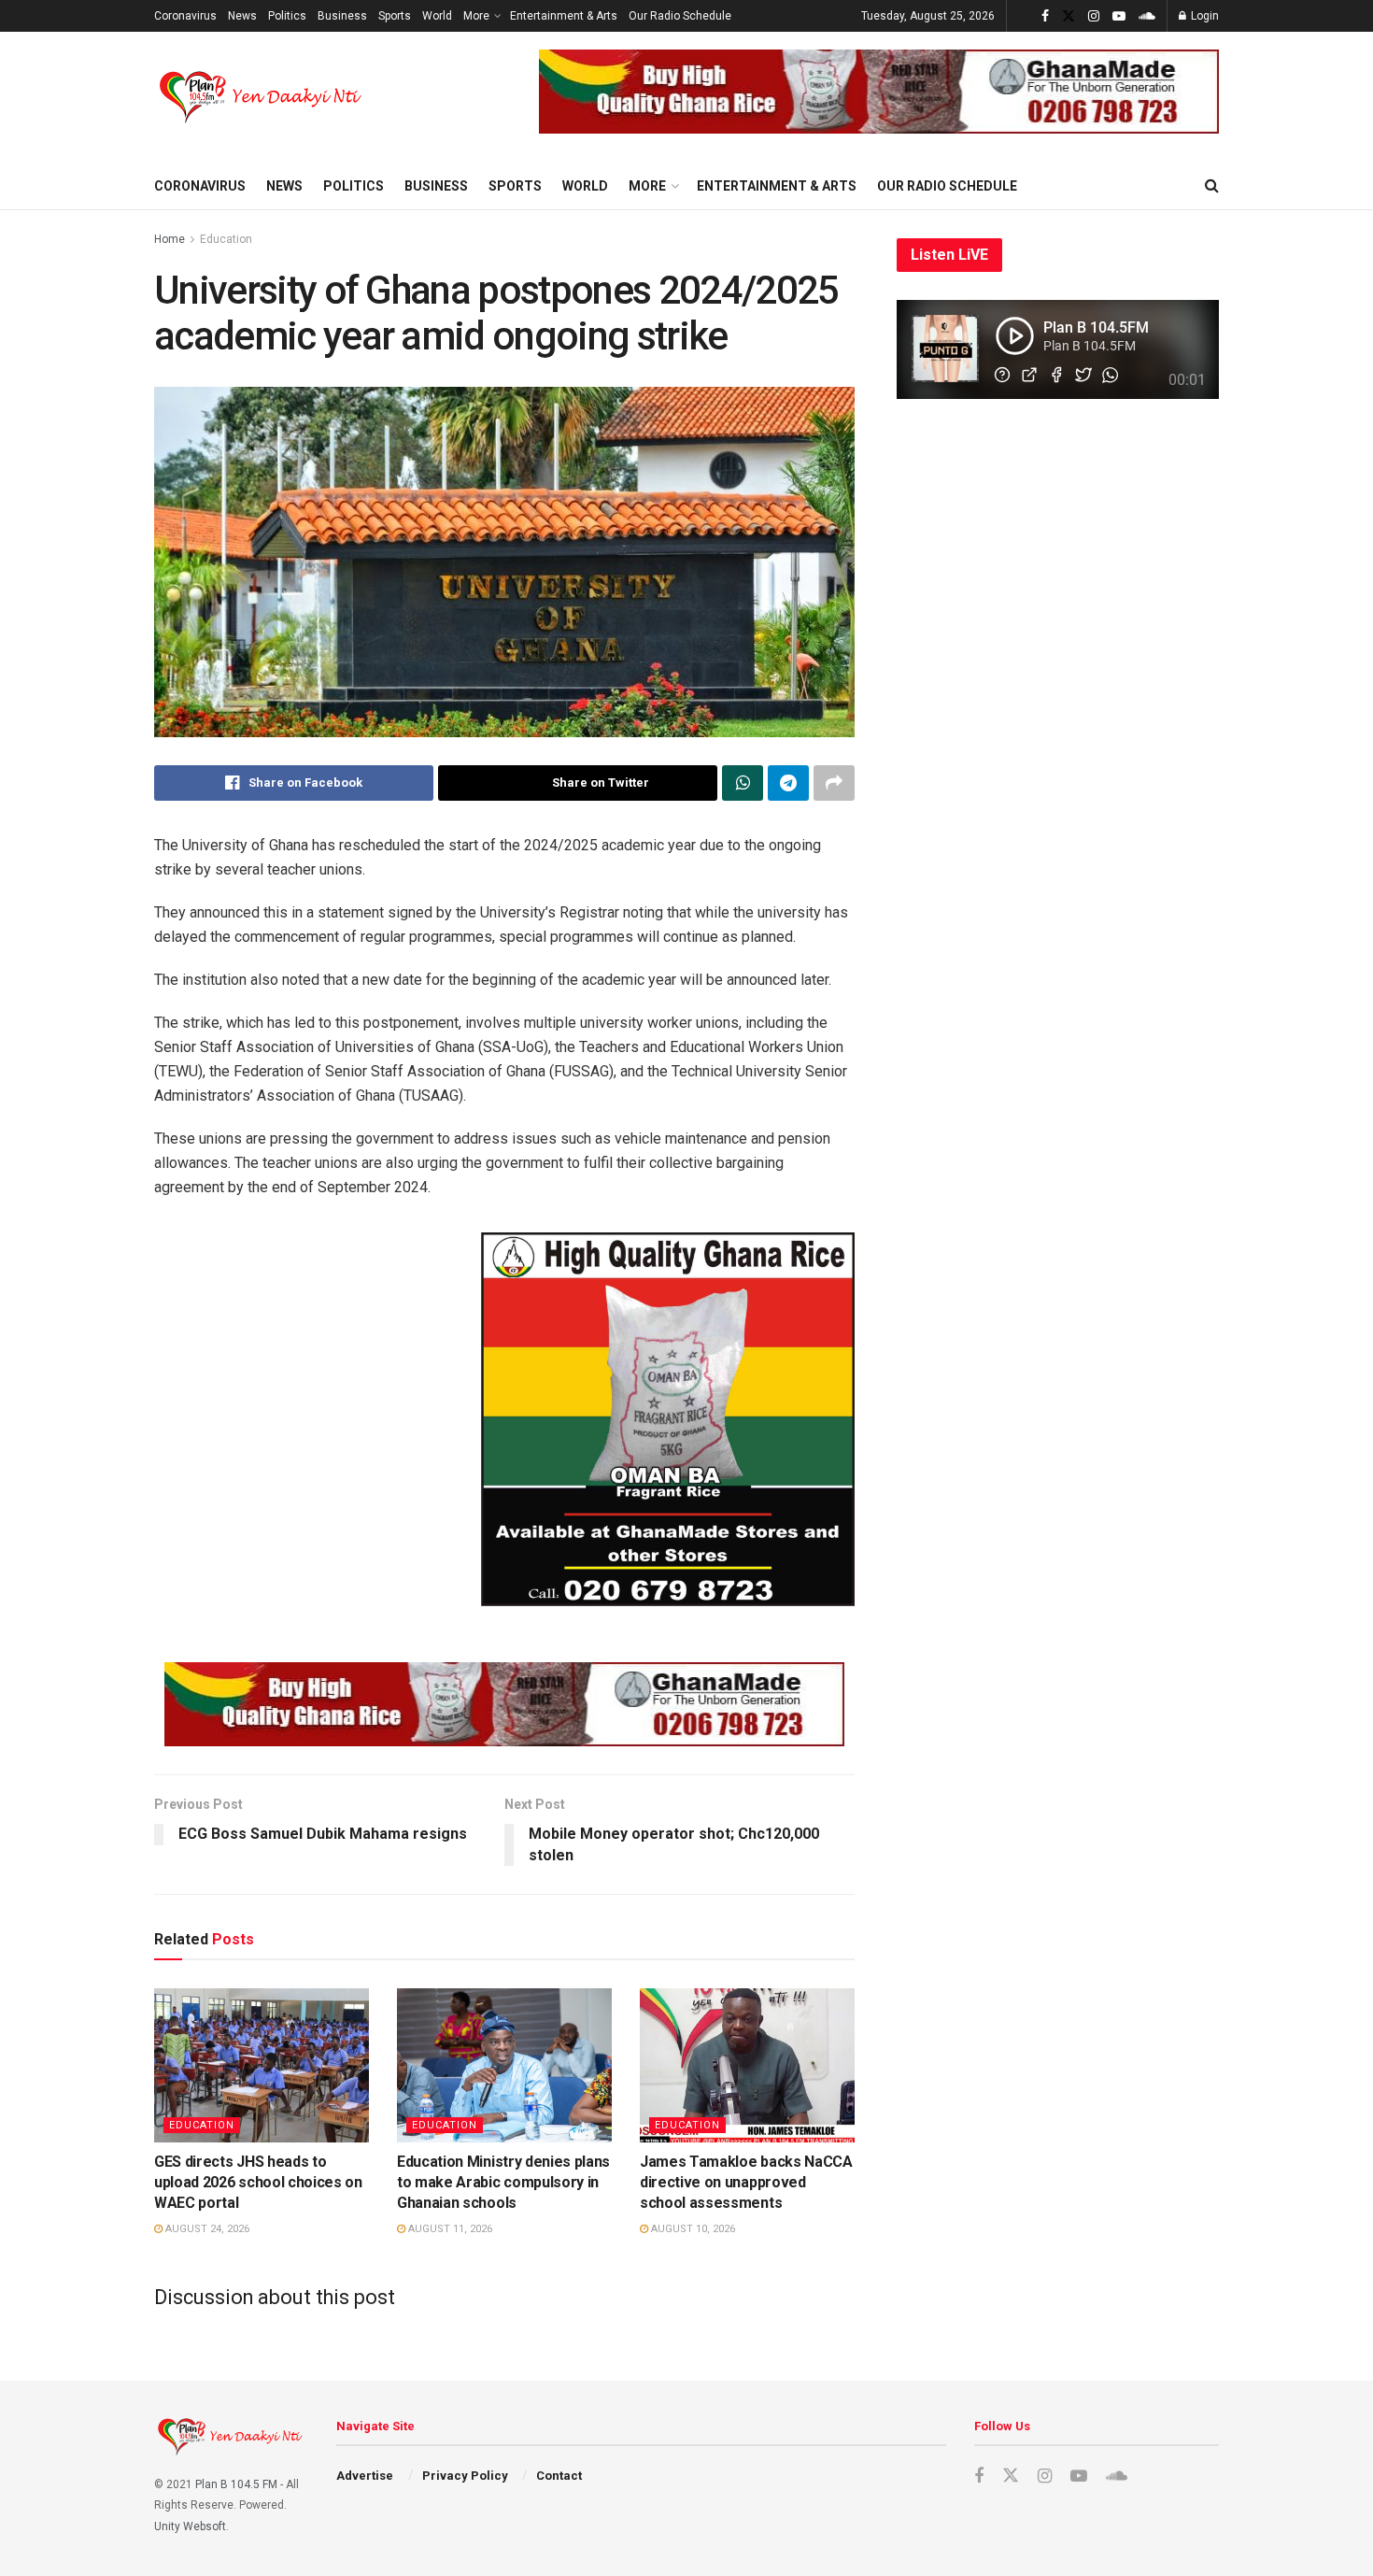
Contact (559, 2476)
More (476, 16)
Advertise (365, 2476)
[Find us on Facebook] (1045, 16)
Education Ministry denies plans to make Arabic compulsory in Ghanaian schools (503, 2183)
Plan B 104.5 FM (236, 2484)
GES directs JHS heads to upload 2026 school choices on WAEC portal (258, 2183)
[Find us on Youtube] (1119, 16)
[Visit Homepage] (262, 97)
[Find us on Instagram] (1094, 16)
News (242, 16)
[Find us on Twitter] (1069, 16)
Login (1203, 16)
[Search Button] (1212, 186)
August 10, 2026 (692, 2229)
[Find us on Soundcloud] (1147, 16)
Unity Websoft (190, 2526)
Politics (287, 16)
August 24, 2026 (206, 2229)
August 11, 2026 (449, 2229)
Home (170, 239)
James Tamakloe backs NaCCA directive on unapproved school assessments (746, 2183)
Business (342, 16)
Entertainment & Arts (564, 16)
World (437, 16)
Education (226, 239)
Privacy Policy (465, 2476)
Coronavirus (185, 16)
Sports (395, 16)
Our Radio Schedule (680, 16)
